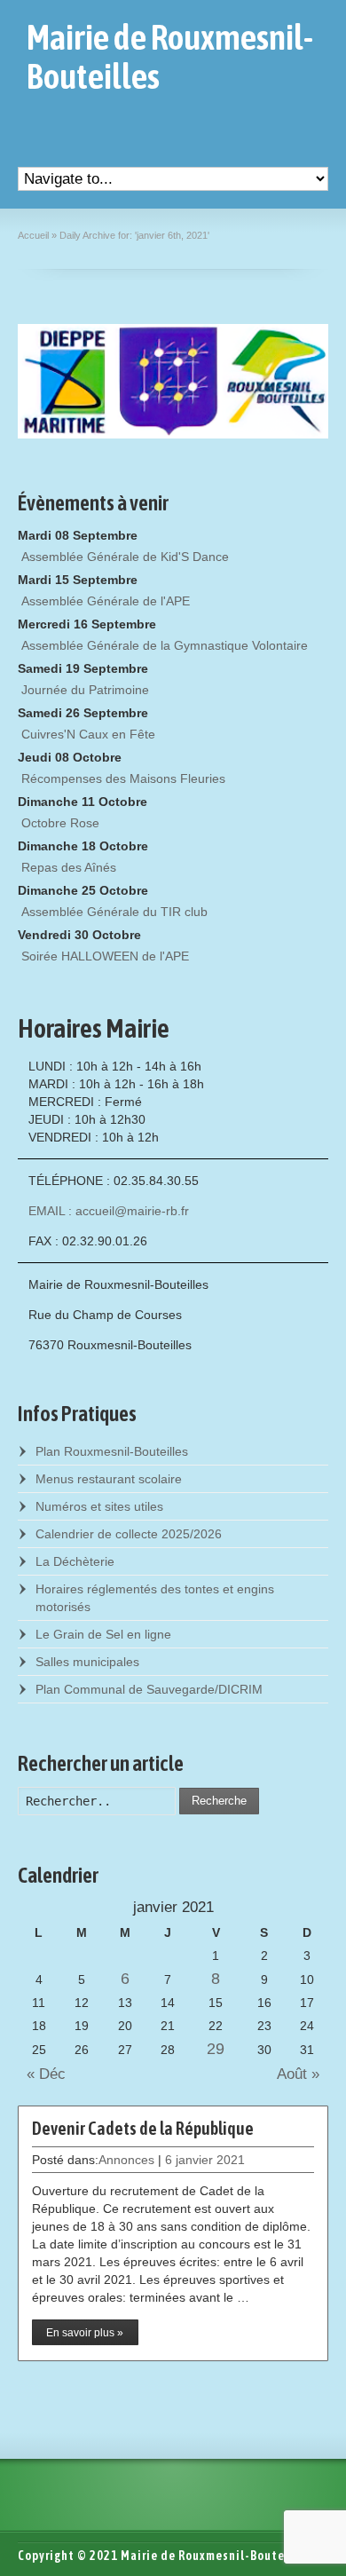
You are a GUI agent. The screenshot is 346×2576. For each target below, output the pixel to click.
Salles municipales (87, 1662)
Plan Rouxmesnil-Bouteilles (112, 1451)
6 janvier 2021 (205, 2160)
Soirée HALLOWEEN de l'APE (105, 956)
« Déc (42, 2074)
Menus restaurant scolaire (109, 1479)
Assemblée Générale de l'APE (106, 601)
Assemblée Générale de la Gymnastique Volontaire (165, 645)
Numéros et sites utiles (99, 1506)
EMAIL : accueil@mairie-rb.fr (109, 1211)
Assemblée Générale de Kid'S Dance (125, 557)
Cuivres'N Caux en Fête (88, 734)
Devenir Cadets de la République (143, 2128)
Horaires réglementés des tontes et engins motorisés (155, 1598)
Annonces (126, 2160)
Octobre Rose (60, 823)
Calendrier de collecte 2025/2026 (129, 1534)
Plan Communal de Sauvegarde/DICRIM (149, 1689)
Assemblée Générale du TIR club (114, 912)
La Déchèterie (75, 1561)
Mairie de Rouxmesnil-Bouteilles (170, 57)
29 (216, 2049)
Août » (303, 2074)
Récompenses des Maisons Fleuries (123, 778)
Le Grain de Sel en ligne (103, 1634)
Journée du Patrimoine (85, 690)
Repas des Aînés (69, 867)
